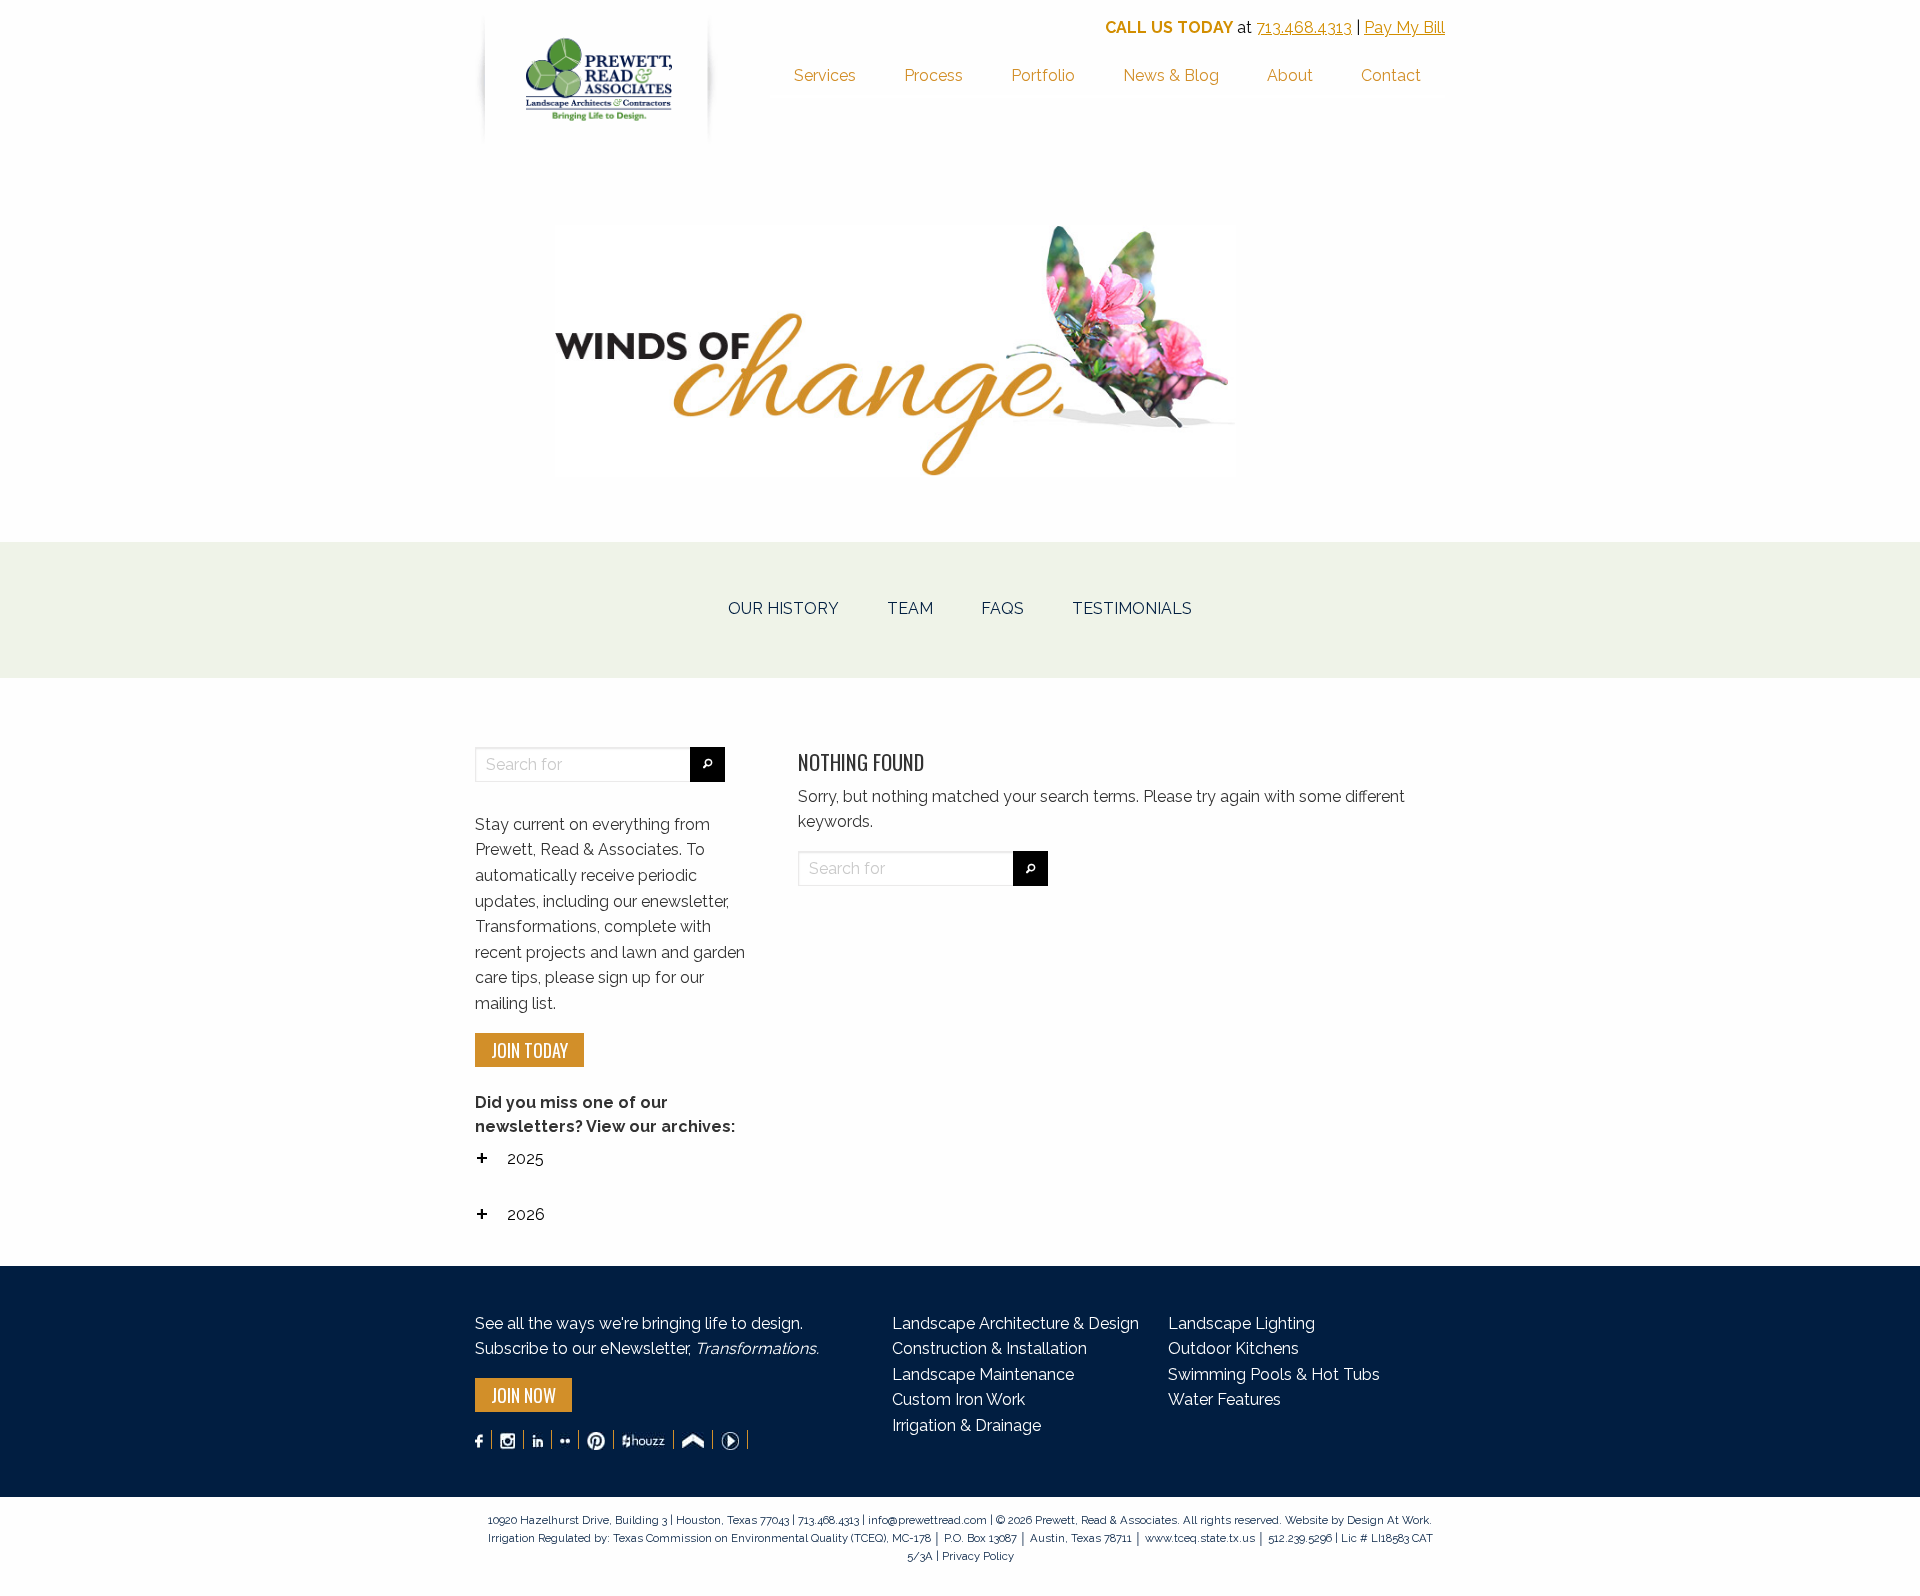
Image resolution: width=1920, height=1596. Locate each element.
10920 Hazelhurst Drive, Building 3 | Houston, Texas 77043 (640, 1520)
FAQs (1002, 608)
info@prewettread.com (927, 1520)
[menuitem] (825, 77)
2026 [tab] (526, 1214)
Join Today (529, 1050)
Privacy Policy (976, 1556)
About (1290, 75)
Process (933, 75)
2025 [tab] (525, 1158)
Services (825, 75)
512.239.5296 (1300, 1538)
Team (910, 608)
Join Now (523, 1395)
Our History (783, 608)
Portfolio (1043, 75)
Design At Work (1388, 1520)
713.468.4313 (1304, 27)
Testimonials (1132, 608)
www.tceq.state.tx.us (1200, 1538)
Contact (1391, 75)
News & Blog (1171, 75)
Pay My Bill (1404, 27)
